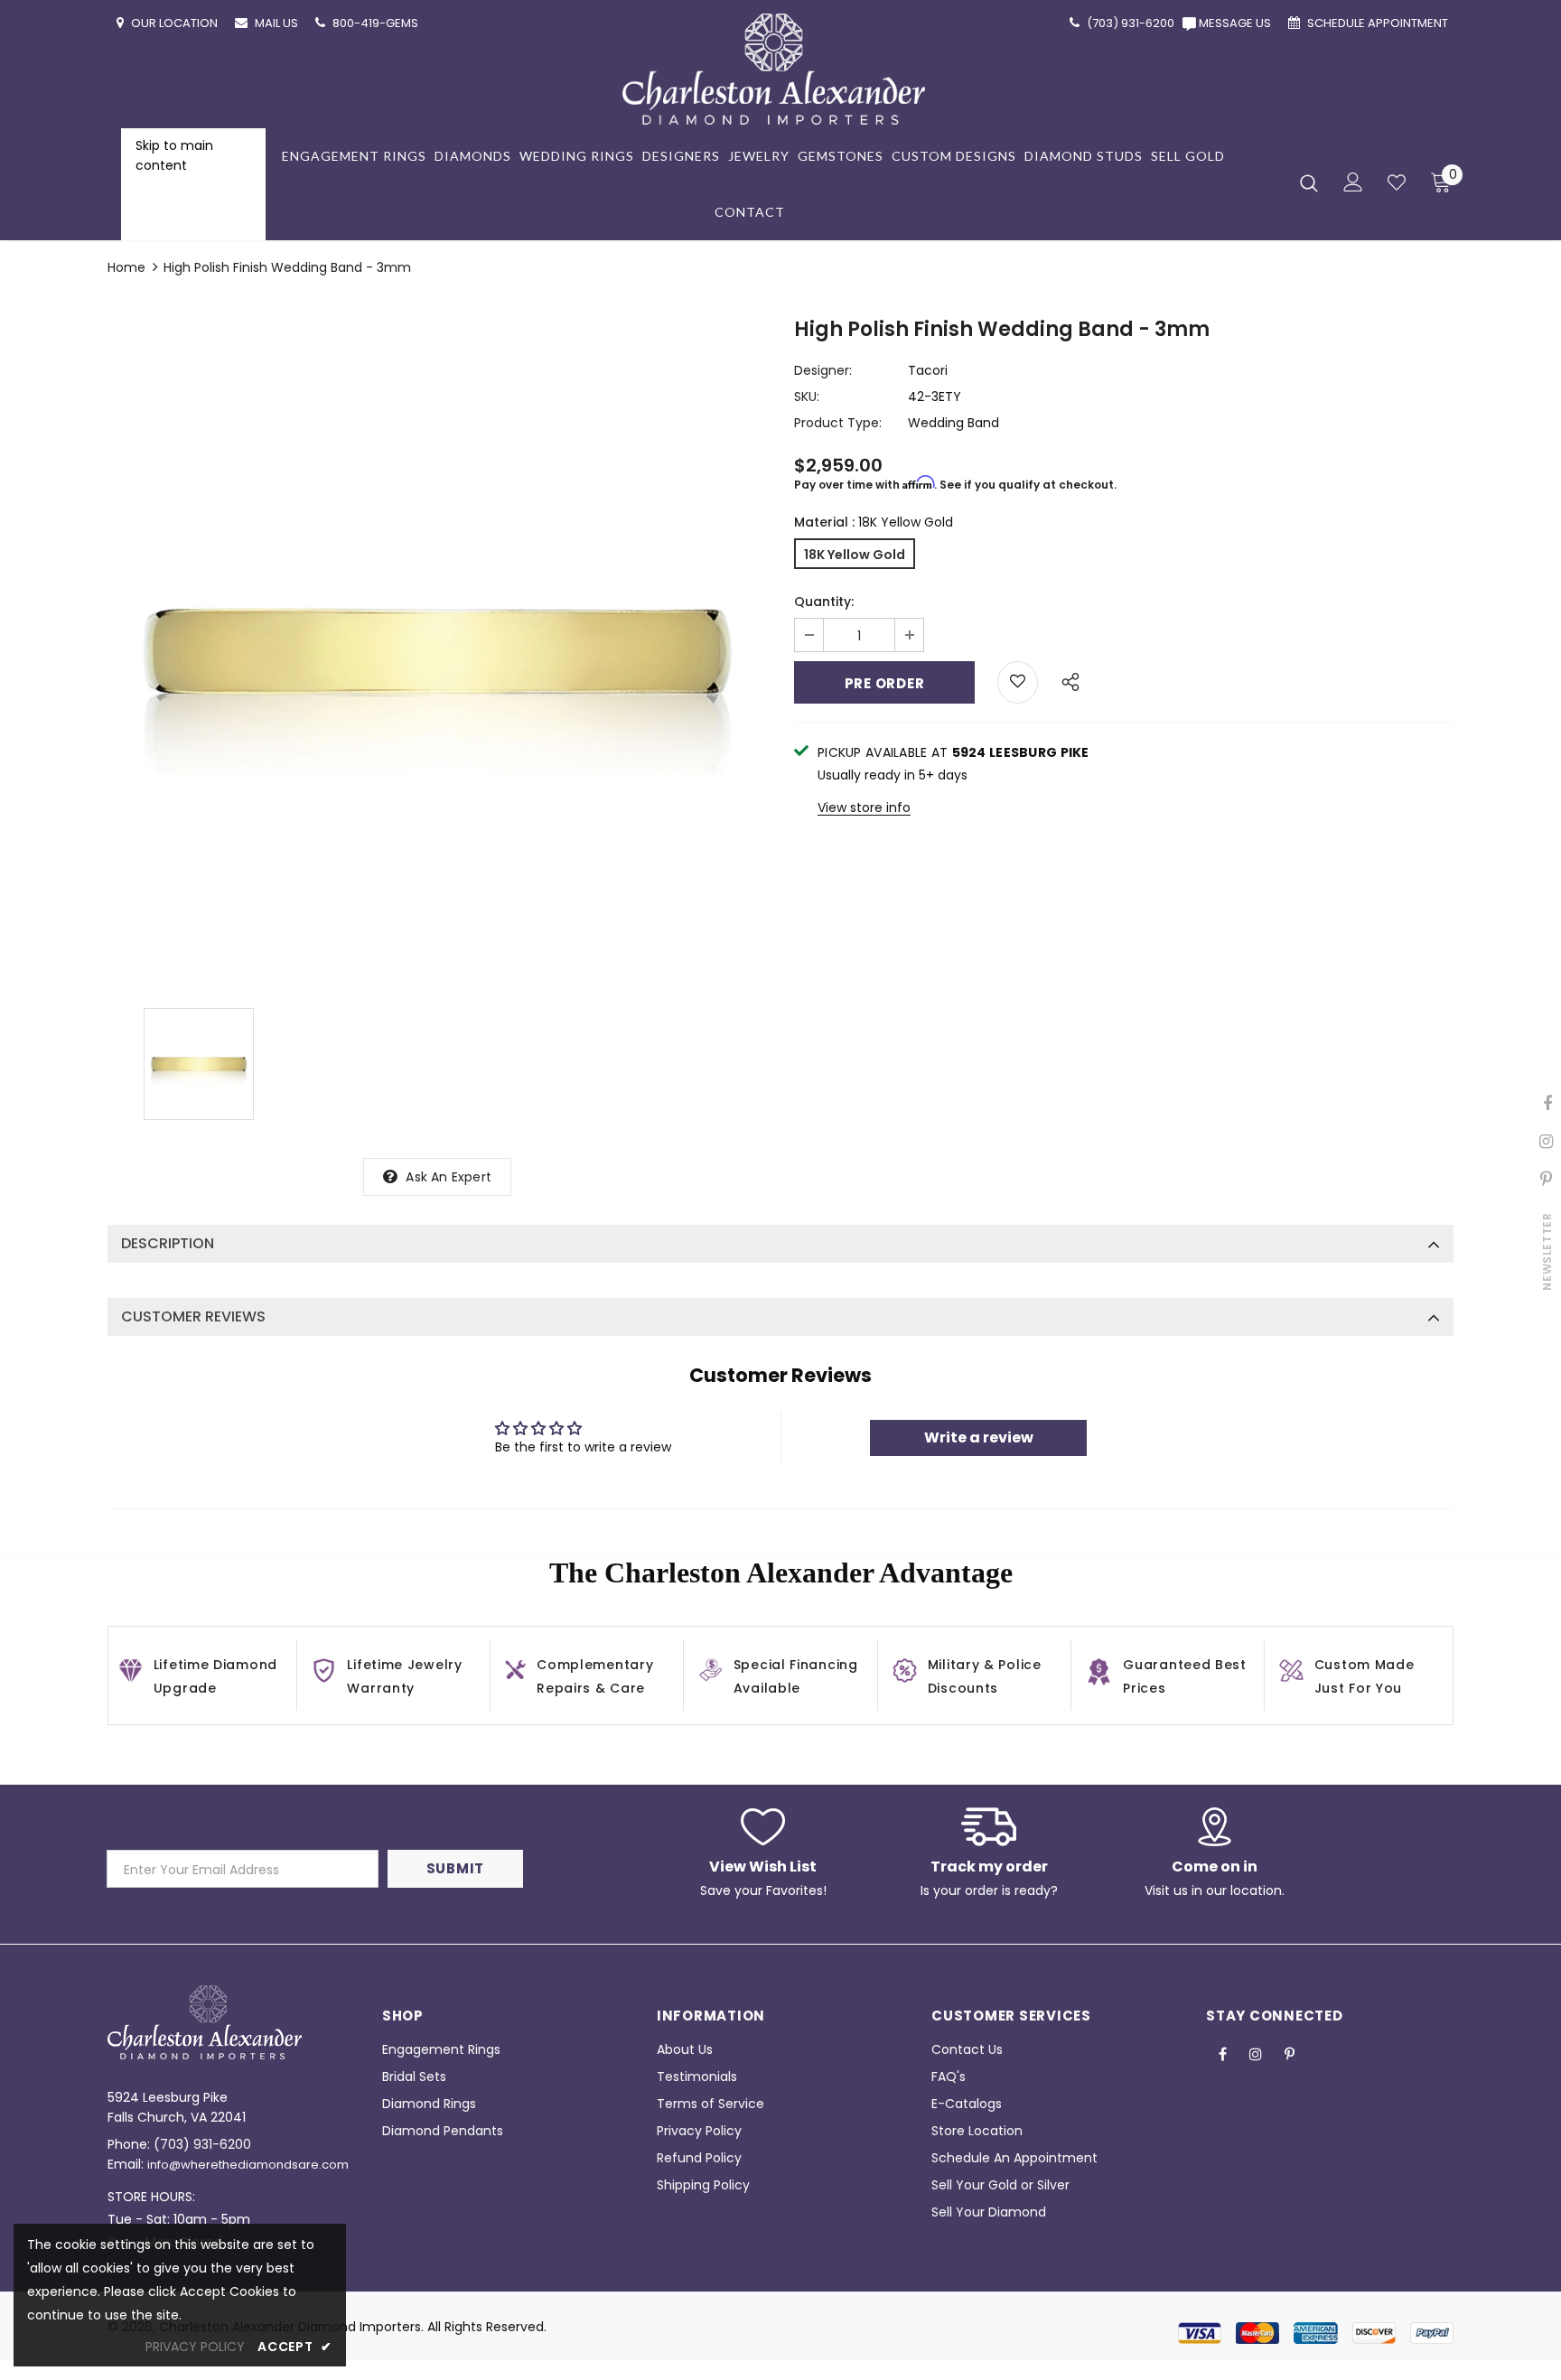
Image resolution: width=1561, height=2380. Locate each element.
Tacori (928, 370)
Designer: (823, 370)
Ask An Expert (449, 1177)
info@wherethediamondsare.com (248, 2165)
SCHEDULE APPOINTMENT (1379, 23)
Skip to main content (174, 155)
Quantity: (824, 602)
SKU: (807, 397)
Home (126, 267)
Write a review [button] (979, 1437)
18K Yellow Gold (855, 555)
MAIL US (278, 23)
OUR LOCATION (176, 23)
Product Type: (838, 423)
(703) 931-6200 (202, 2144)
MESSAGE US (1238, 23)
